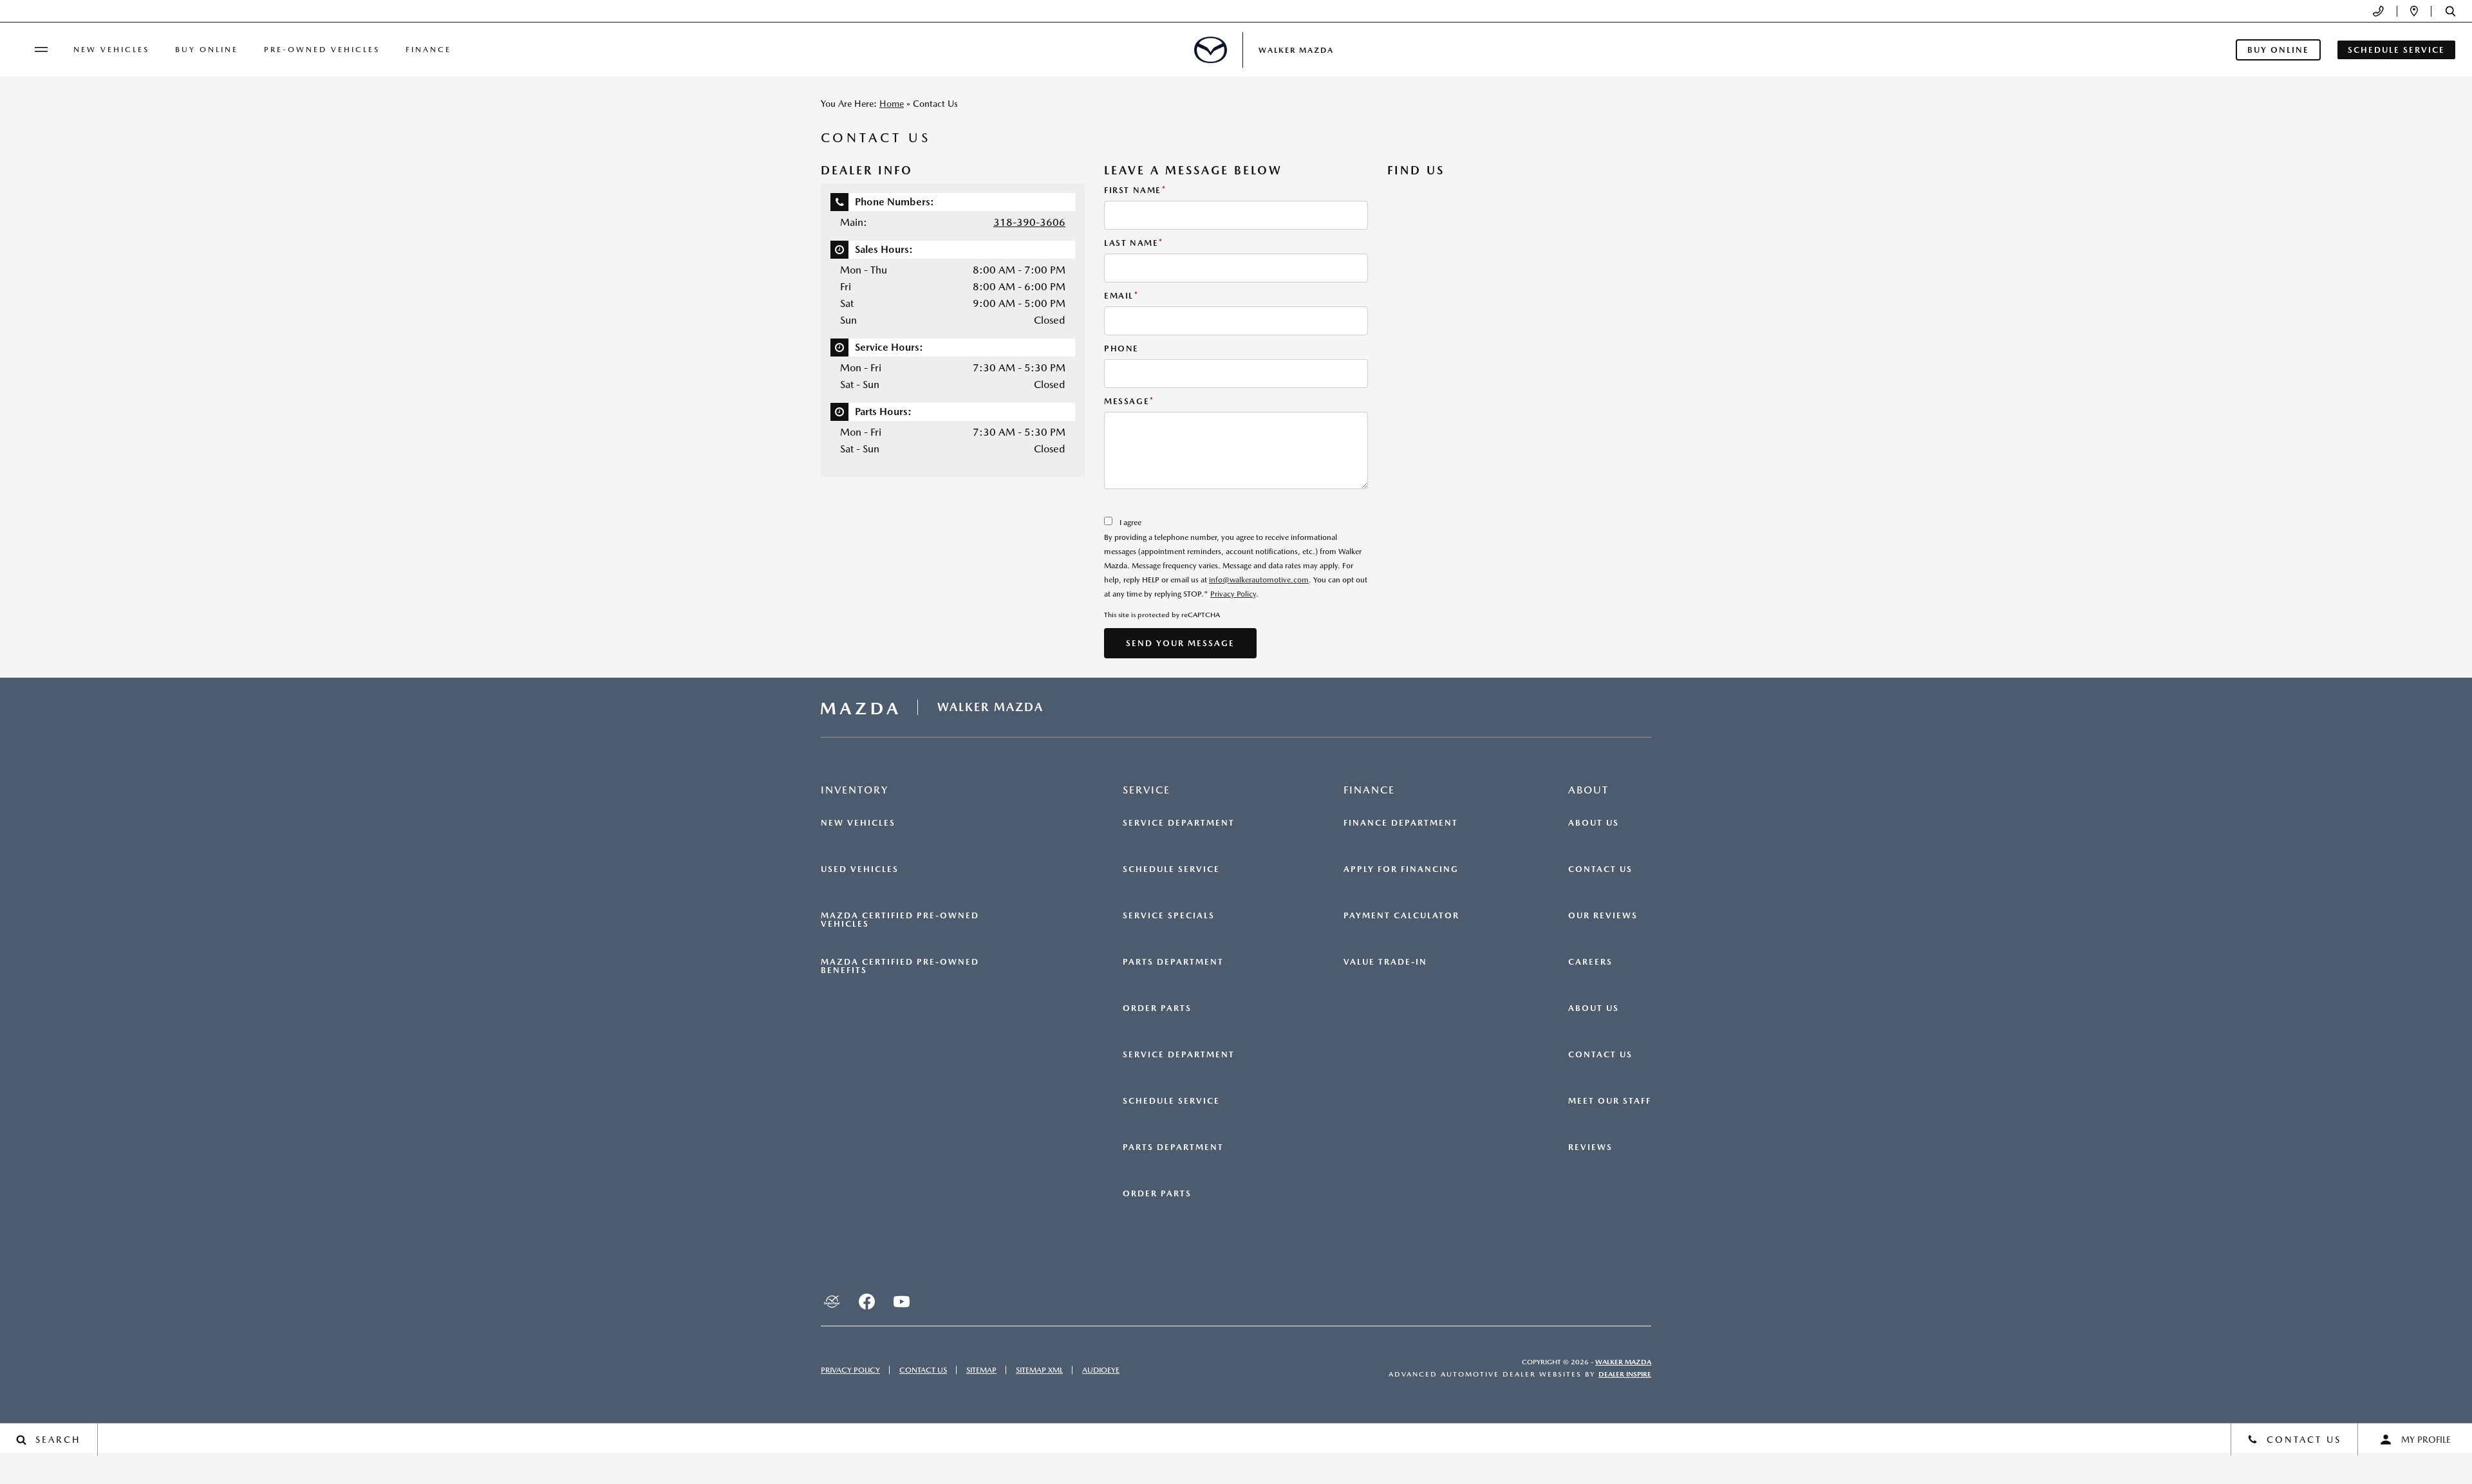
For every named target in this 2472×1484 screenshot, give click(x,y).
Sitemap (981, 1370)
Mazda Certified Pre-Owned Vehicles (900, 920)
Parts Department (1173, 962)
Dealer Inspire (1625, 1374)
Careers (1590, 962)
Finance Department (1401, 823)
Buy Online (207, 50)
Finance (428, 50)
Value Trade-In (1385, 962)
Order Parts (1157, 1008)
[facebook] (866, 1301)
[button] (2450, 11)
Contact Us (1600, 869)
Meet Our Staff (1610, 1101)
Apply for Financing (1401, 869)
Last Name (1134, 243)
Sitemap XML (1039, 1370)
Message (1129, 401)
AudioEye (1101, 1370)
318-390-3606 (1029, 222)
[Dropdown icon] (2378, 11)
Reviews (1590, 1147)
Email (1121, 296)
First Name (1135, 190)
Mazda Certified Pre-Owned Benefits (900, 966)
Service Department (1179, 823)
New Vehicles (111, 50)
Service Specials (1169, 916)
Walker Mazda (1623, 1362)
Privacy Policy (1233, 594)
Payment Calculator (1401, 916)
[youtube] (901, 1301)
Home (892, 104)
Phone (1121, 348)
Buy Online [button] (2278, 50)
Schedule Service (1171, 869)
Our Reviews (1603, 916)
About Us (1594, 823)
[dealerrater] (832, 1301)
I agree (1130, 523)
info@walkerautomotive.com (1259, 580)
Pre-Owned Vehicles (322, 50)
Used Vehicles (860, 869)
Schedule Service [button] (2396, 50)
